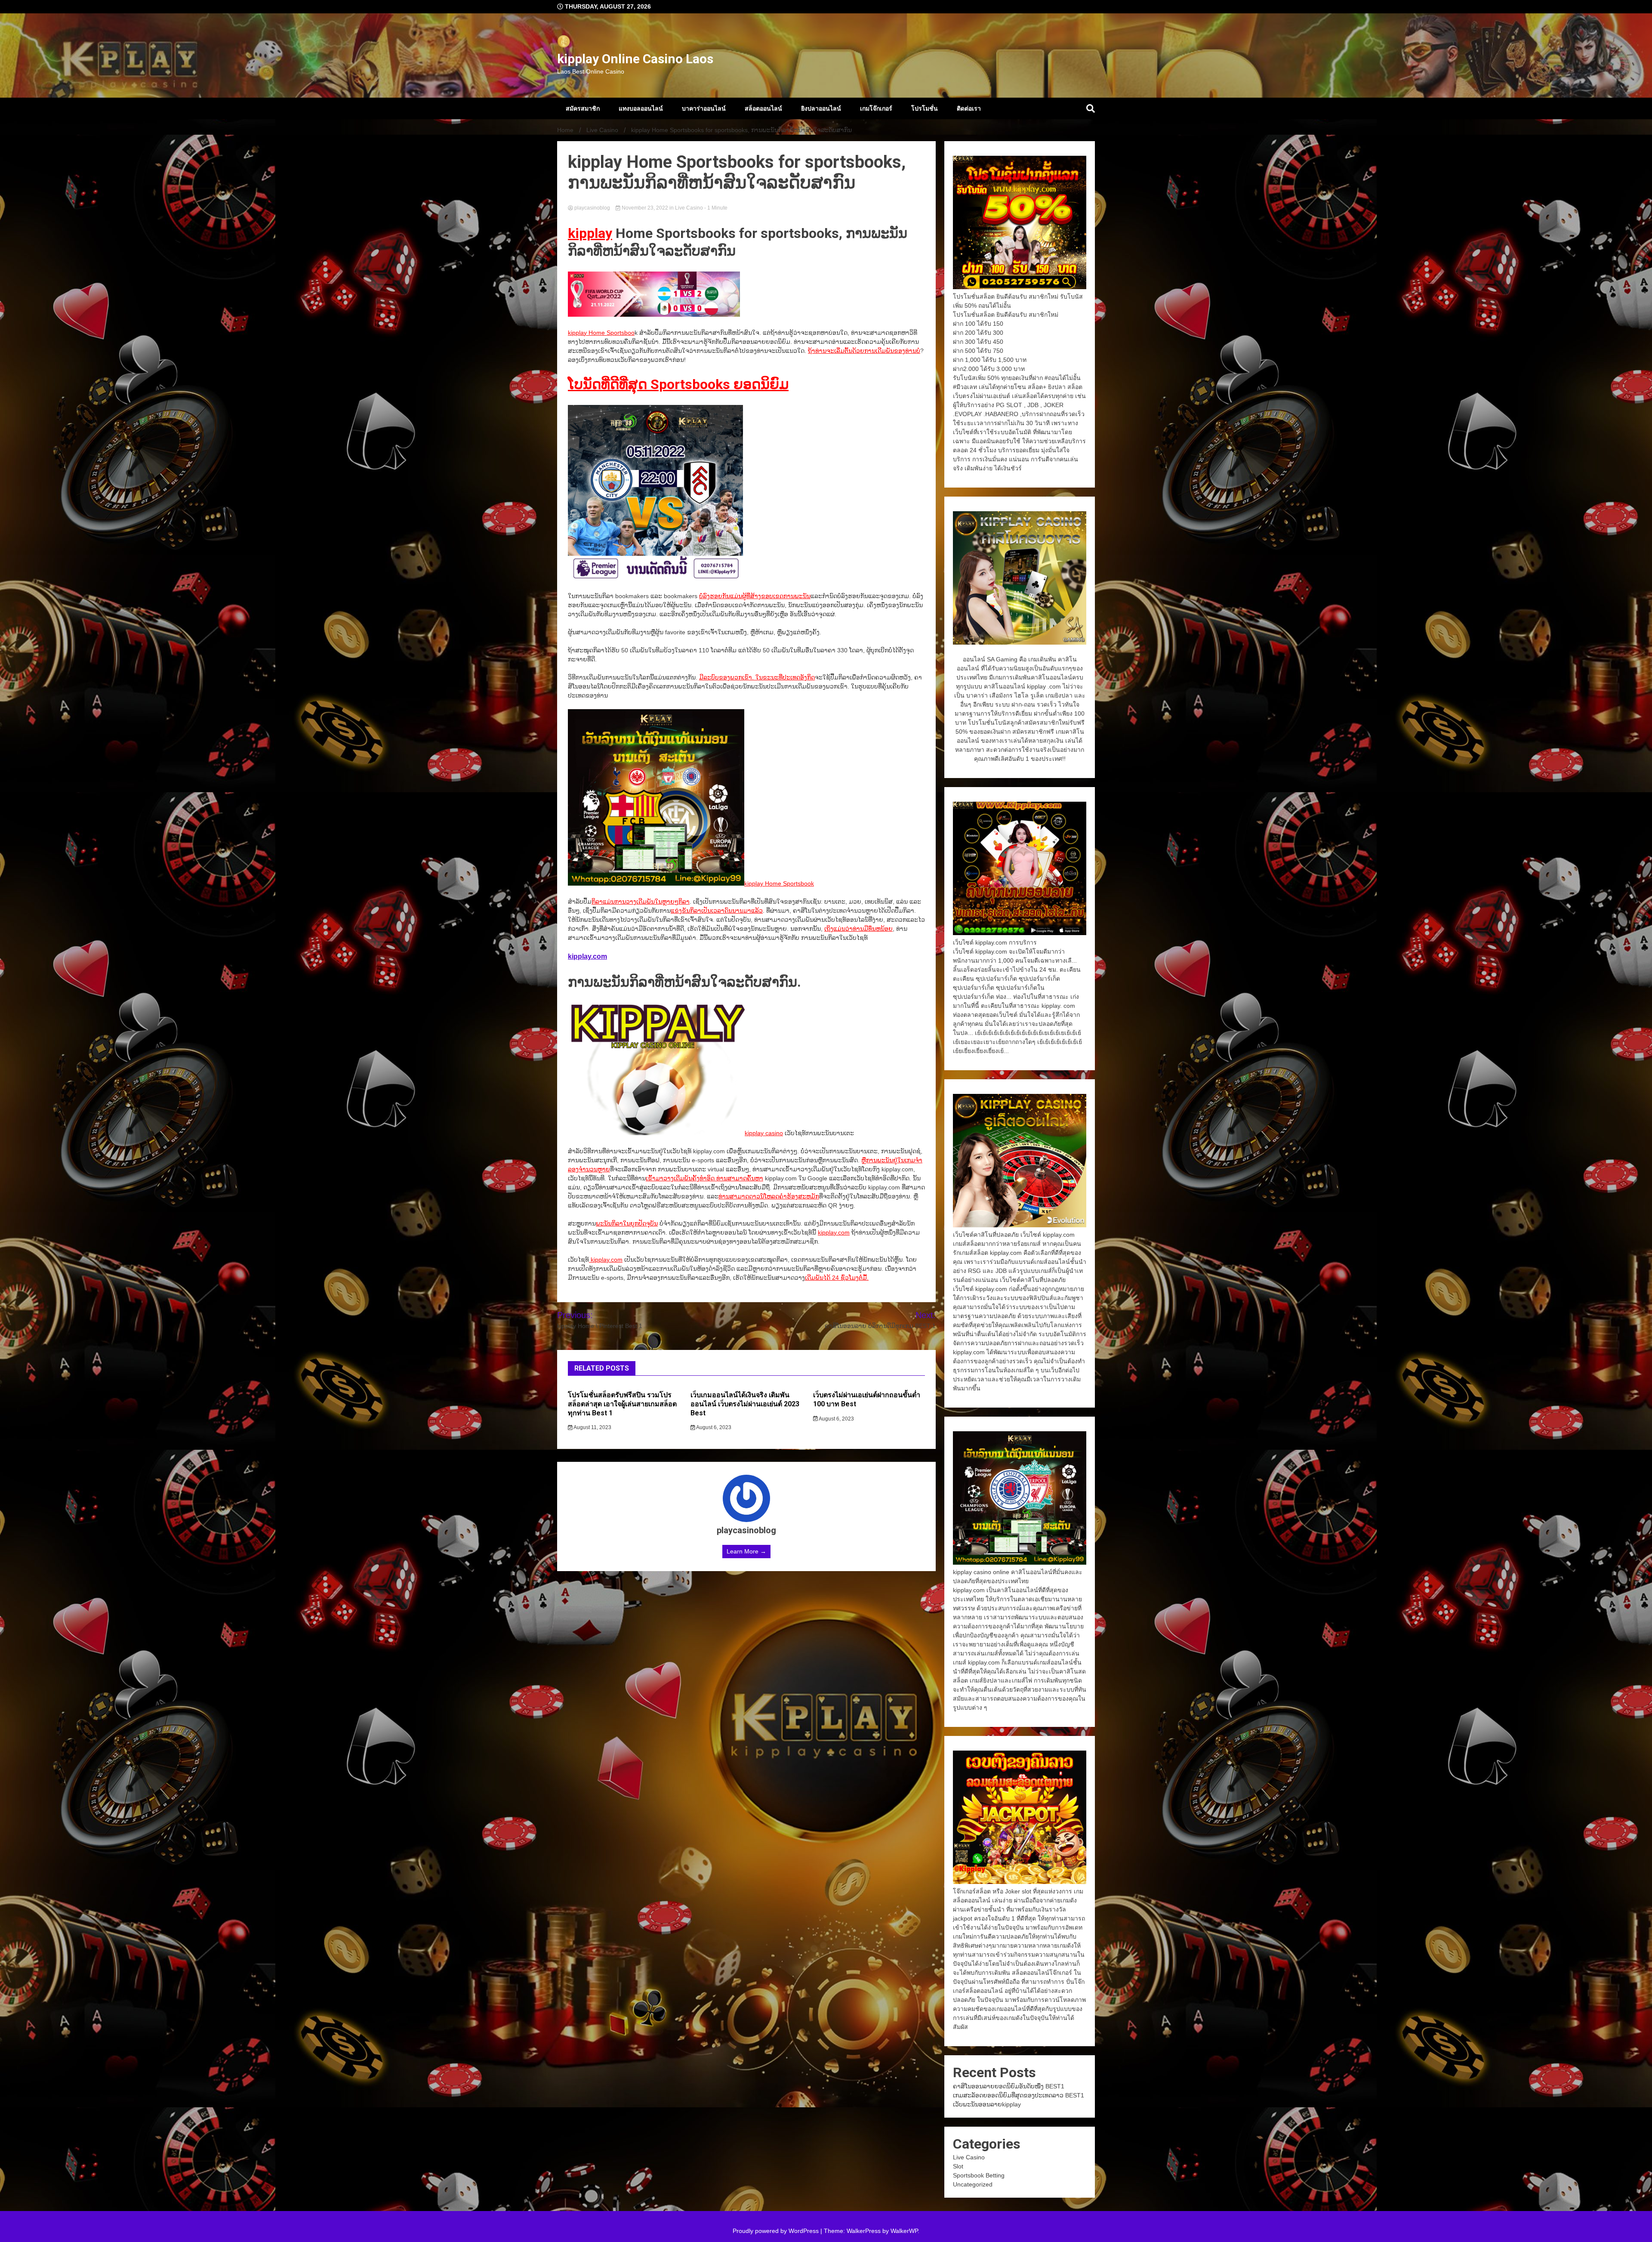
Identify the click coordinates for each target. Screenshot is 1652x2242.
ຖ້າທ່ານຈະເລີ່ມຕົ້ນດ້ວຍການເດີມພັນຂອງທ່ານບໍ (864, 351)
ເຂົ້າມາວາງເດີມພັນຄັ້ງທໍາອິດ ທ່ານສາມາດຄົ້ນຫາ (704, 1178)
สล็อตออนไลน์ (763, 108)
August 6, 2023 (713, 1427)
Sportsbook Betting (979, 2175)
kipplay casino (764, 1133)
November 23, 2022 (645, 208)
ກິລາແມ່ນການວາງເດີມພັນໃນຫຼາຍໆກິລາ (641, 902)
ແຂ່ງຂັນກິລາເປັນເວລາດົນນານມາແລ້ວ (717, 911)
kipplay (590, 233)
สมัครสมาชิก (583, 108)
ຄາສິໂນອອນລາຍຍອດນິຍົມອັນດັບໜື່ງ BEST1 (1009, 2086)
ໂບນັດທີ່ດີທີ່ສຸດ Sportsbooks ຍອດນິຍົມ (678, 384)
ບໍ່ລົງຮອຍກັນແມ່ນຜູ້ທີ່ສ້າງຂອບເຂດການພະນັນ (755, 596)
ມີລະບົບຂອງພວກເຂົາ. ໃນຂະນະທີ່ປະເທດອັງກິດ (757, 677)
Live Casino (689, 208)
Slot (958, 2166)
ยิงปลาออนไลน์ (821, 108)
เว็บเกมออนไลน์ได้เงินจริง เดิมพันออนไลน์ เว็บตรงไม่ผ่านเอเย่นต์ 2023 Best (745, 1404)
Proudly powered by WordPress (777, 2231)
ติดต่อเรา (969, 108)
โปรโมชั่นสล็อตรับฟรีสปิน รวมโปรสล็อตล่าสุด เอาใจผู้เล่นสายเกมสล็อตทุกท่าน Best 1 (622, 1404)
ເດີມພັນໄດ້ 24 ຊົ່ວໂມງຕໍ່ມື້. (837, 1278)
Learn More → (746, 1551)
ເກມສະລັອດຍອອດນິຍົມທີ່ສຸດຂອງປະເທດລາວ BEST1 (1019, 2095)
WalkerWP (904, 2231)
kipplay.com (587, 956)
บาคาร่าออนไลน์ (704, 108)
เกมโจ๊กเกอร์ (876, 108)
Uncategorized (973, 2184)
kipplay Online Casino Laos (635, 59)
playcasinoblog (592, 208)
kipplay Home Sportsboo (601, 333)
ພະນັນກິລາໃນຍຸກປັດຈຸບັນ (627, 1223)
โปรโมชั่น (925, 108)
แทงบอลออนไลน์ (641, 108)
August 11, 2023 (592, 1427)
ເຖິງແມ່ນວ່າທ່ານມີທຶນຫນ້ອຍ (858, 929)
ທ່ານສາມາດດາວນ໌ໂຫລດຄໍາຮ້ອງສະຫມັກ (769, 1196)
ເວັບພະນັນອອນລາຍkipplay (987, 2104)
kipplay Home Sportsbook (779, 883)
